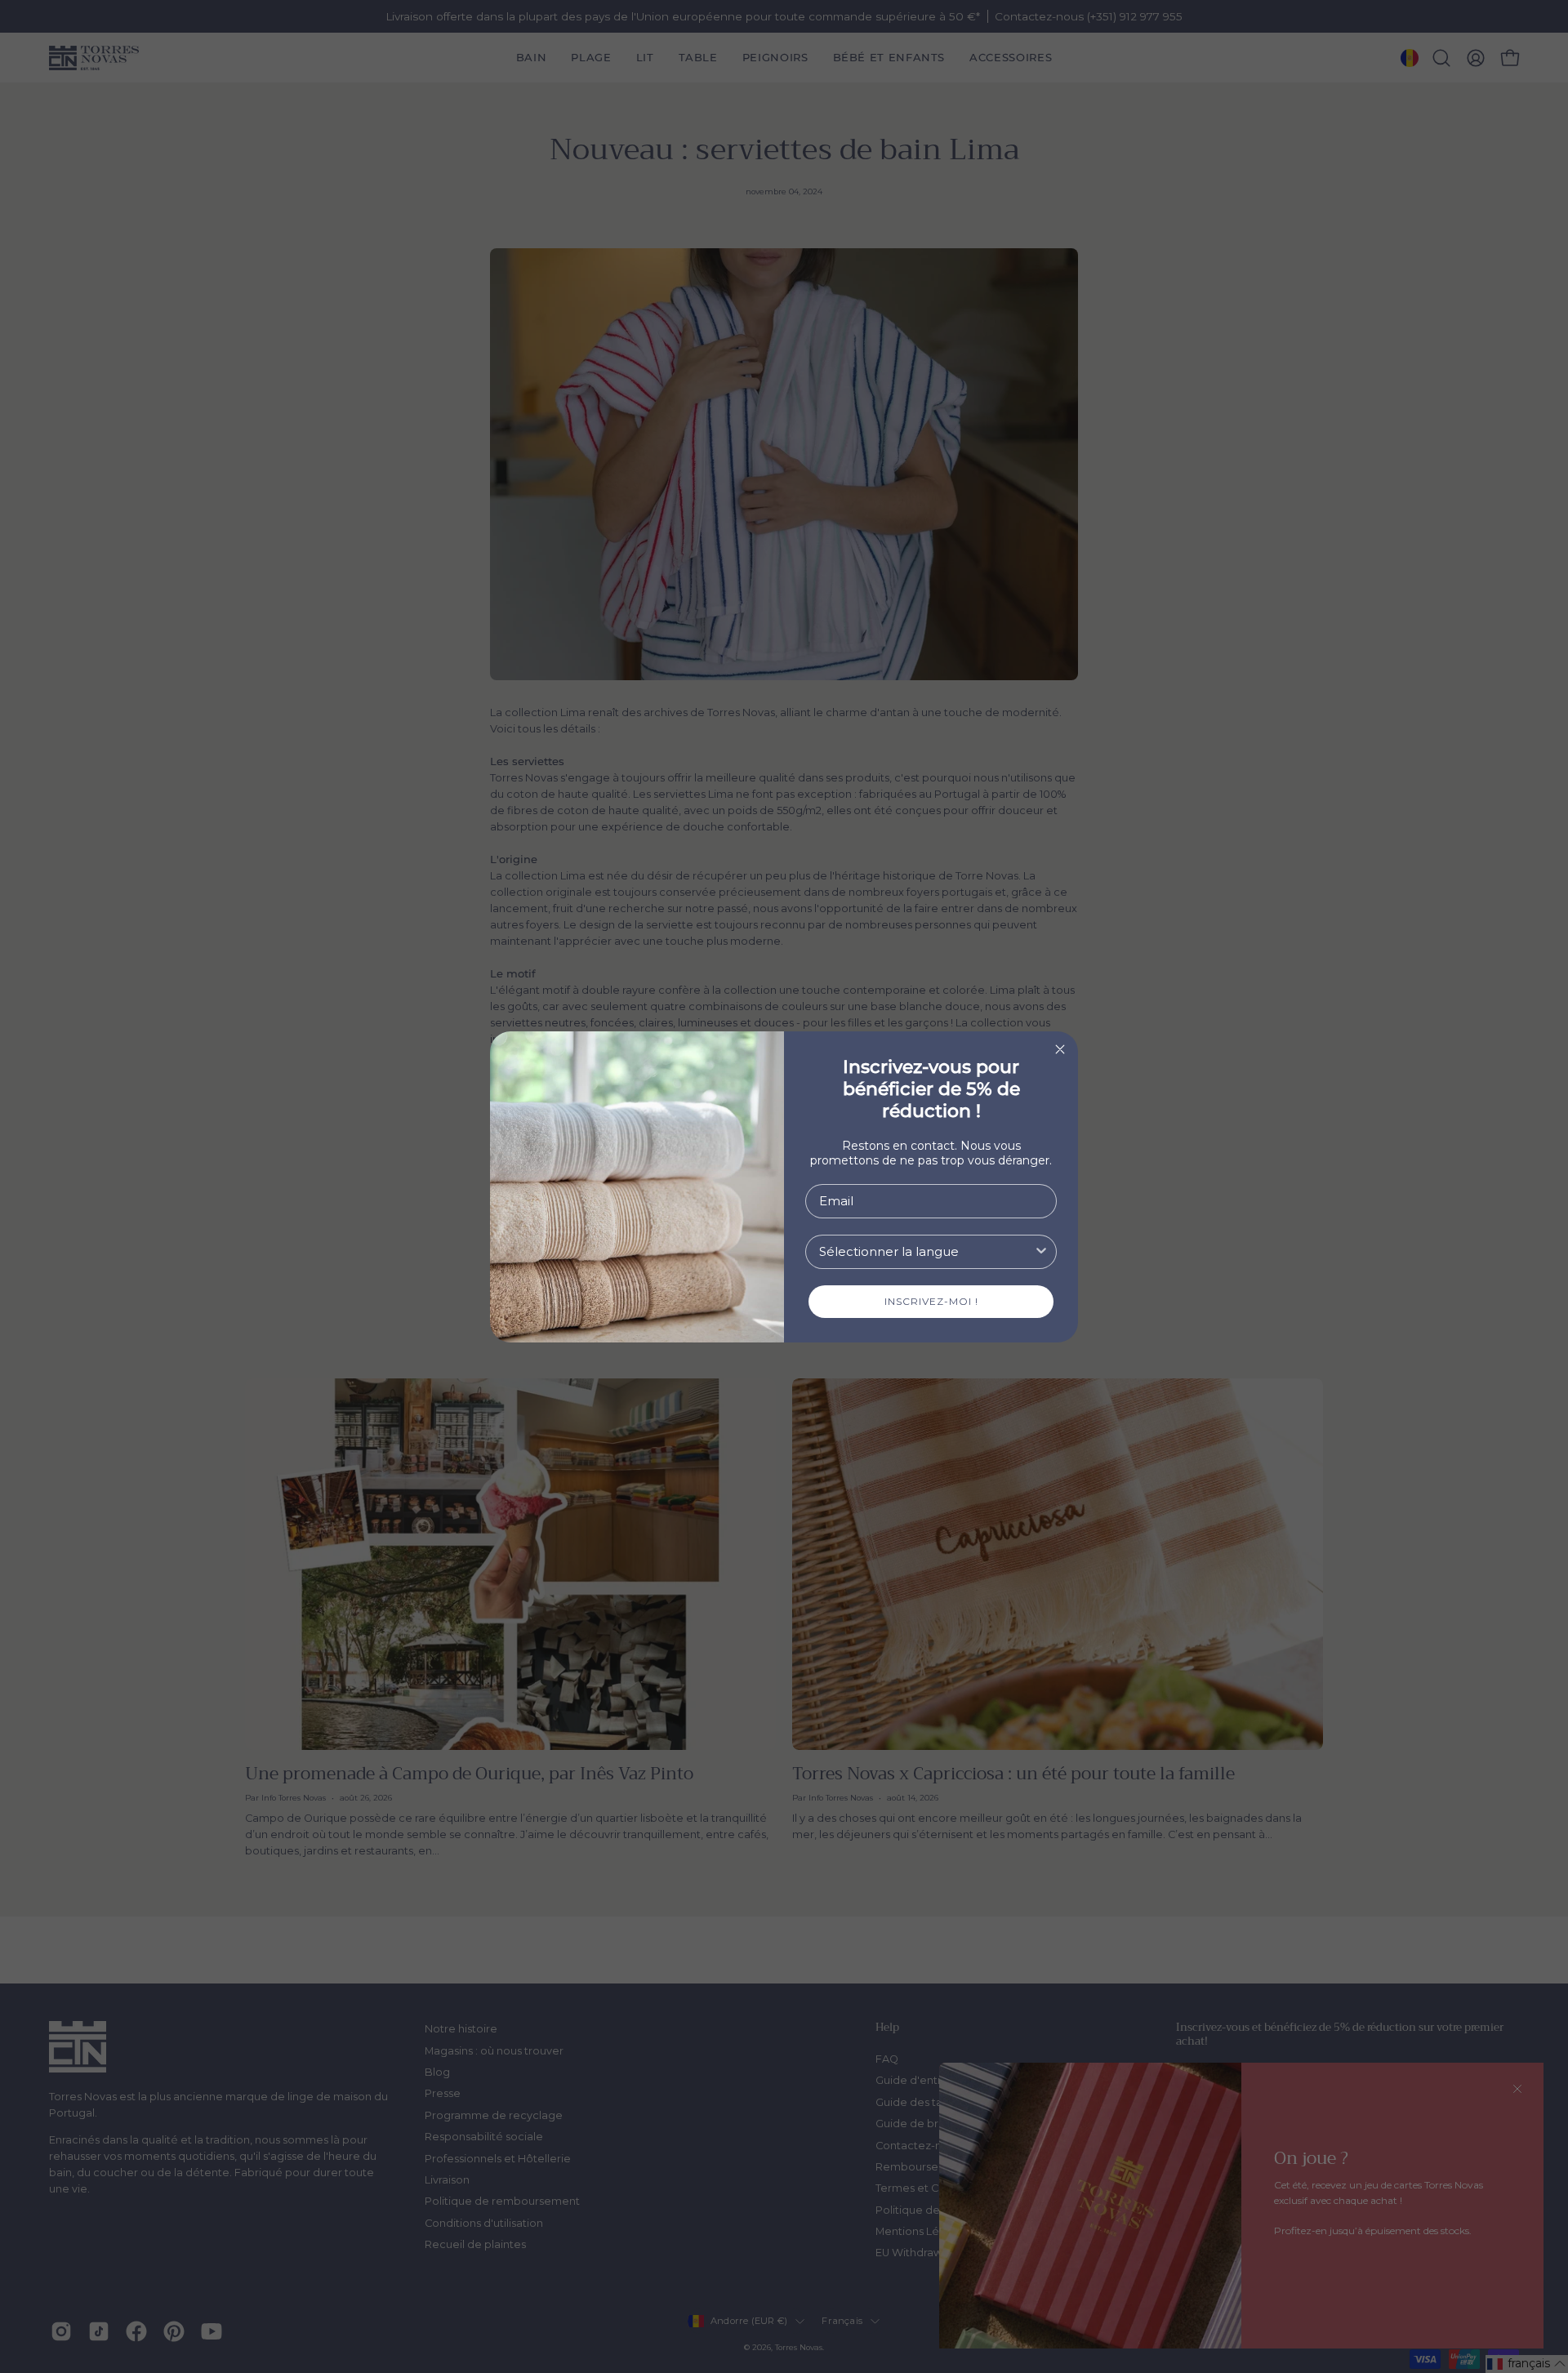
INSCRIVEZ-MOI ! (931, 1301)
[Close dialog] (1060, 1049)
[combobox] (926, 1252)
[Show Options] (1041, 1252)
